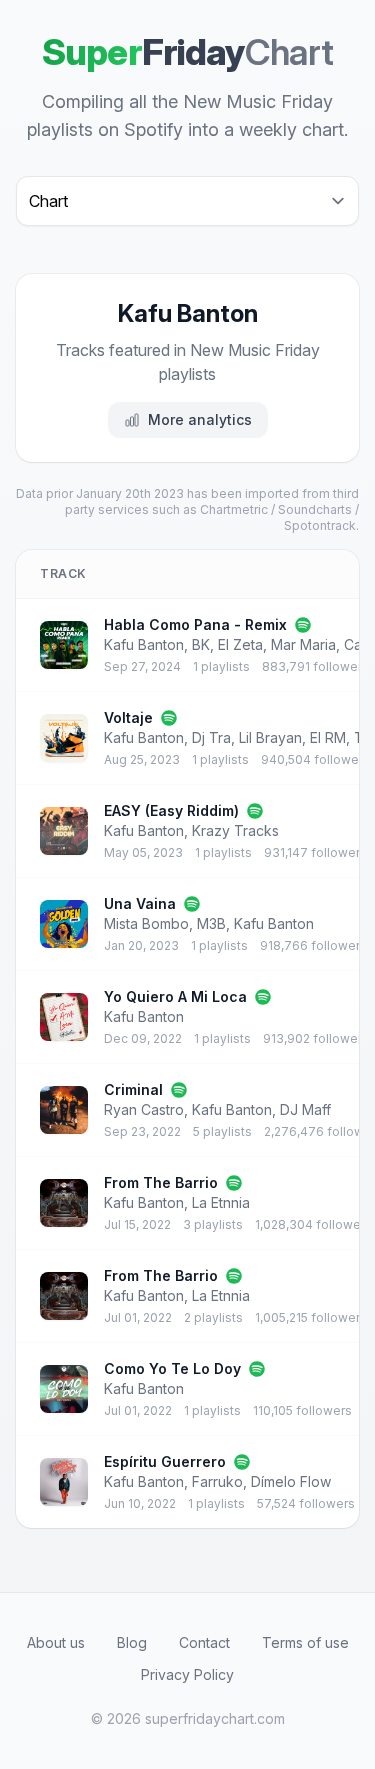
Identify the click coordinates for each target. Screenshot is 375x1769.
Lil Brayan (270, 737)
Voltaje (128, 717)
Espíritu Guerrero (165, 1461)
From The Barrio (161, 1182)
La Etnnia (221, 1202)
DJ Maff (305, 1109)
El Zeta (240, 644)
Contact (204, 1642)
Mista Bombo (146, 923)
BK (201, 644)
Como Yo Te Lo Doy (172, 1368)
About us (56, 1642)
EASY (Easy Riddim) (171, 810)
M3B (211, 923)
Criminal (133, 1089)
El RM (328, 737)
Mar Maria (303, 644)
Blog (132, 1642)
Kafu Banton (144, 644)
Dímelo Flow (291, 1481)
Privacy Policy (187, 1674)
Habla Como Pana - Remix (195, 624)
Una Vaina (140, 903)
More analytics (200, 419)
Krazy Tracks (235, 830)
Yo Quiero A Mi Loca (175, 996)
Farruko (217, 1481)
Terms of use (305, 1642)
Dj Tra (211, 737)
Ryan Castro (144, 1109)
